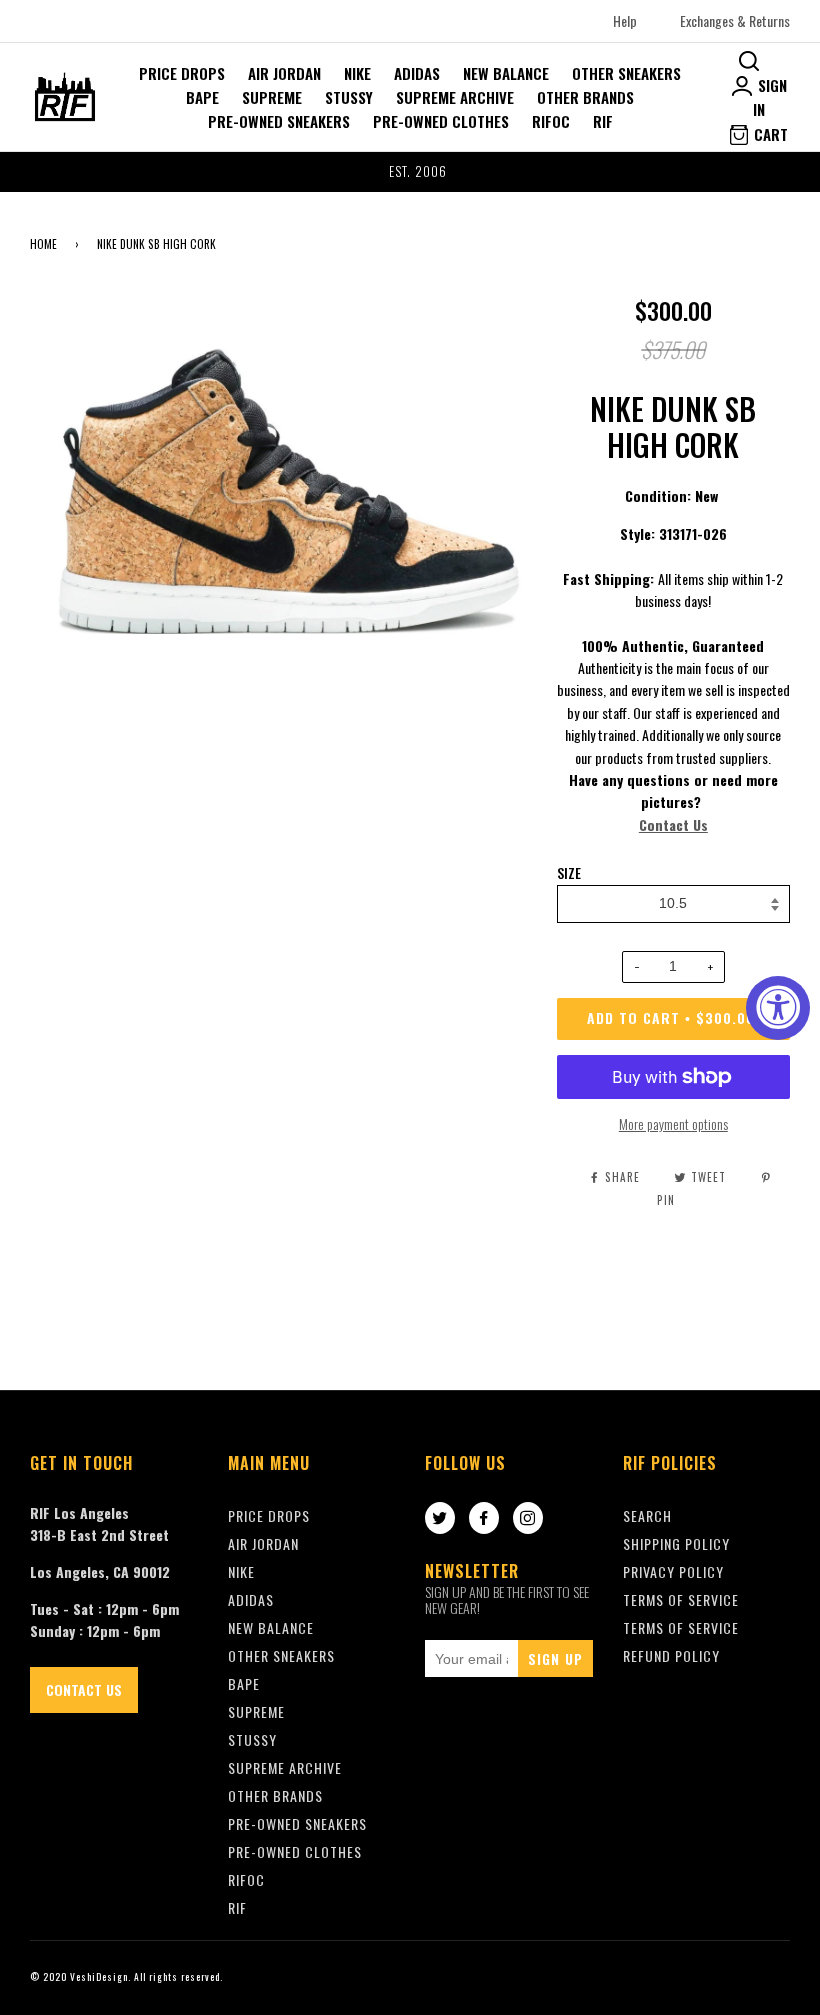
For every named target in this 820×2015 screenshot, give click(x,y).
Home (43, 244)
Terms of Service (681, 1627)
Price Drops (182, 73)
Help (625, 20)
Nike (357, 73)
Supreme (272, 97)
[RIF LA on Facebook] (484, 1519)
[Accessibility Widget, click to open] (778, 1008)
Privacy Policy (673, 1571)
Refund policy (671, 1655)
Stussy (349, 97)
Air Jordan (284, 73)
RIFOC (551, 121)
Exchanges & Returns (735, 20)
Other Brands (585, 97)
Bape (202, 97)
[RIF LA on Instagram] (528, 1519)
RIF (603, 121)
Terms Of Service (681, 1599)
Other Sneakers (626, 73)
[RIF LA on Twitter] (440, 1519)
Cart (769, 134)
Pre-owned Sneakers (279, 121)
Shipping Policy (676, 1543)
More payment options (673, 1123)
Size (569, 873)
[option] (410, 172)
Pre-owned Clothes (441, 121)
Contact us (84, 1689)
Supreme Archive (455, 97)
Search (647, 1515)
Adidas (417, 73)
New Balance (506, 73)
